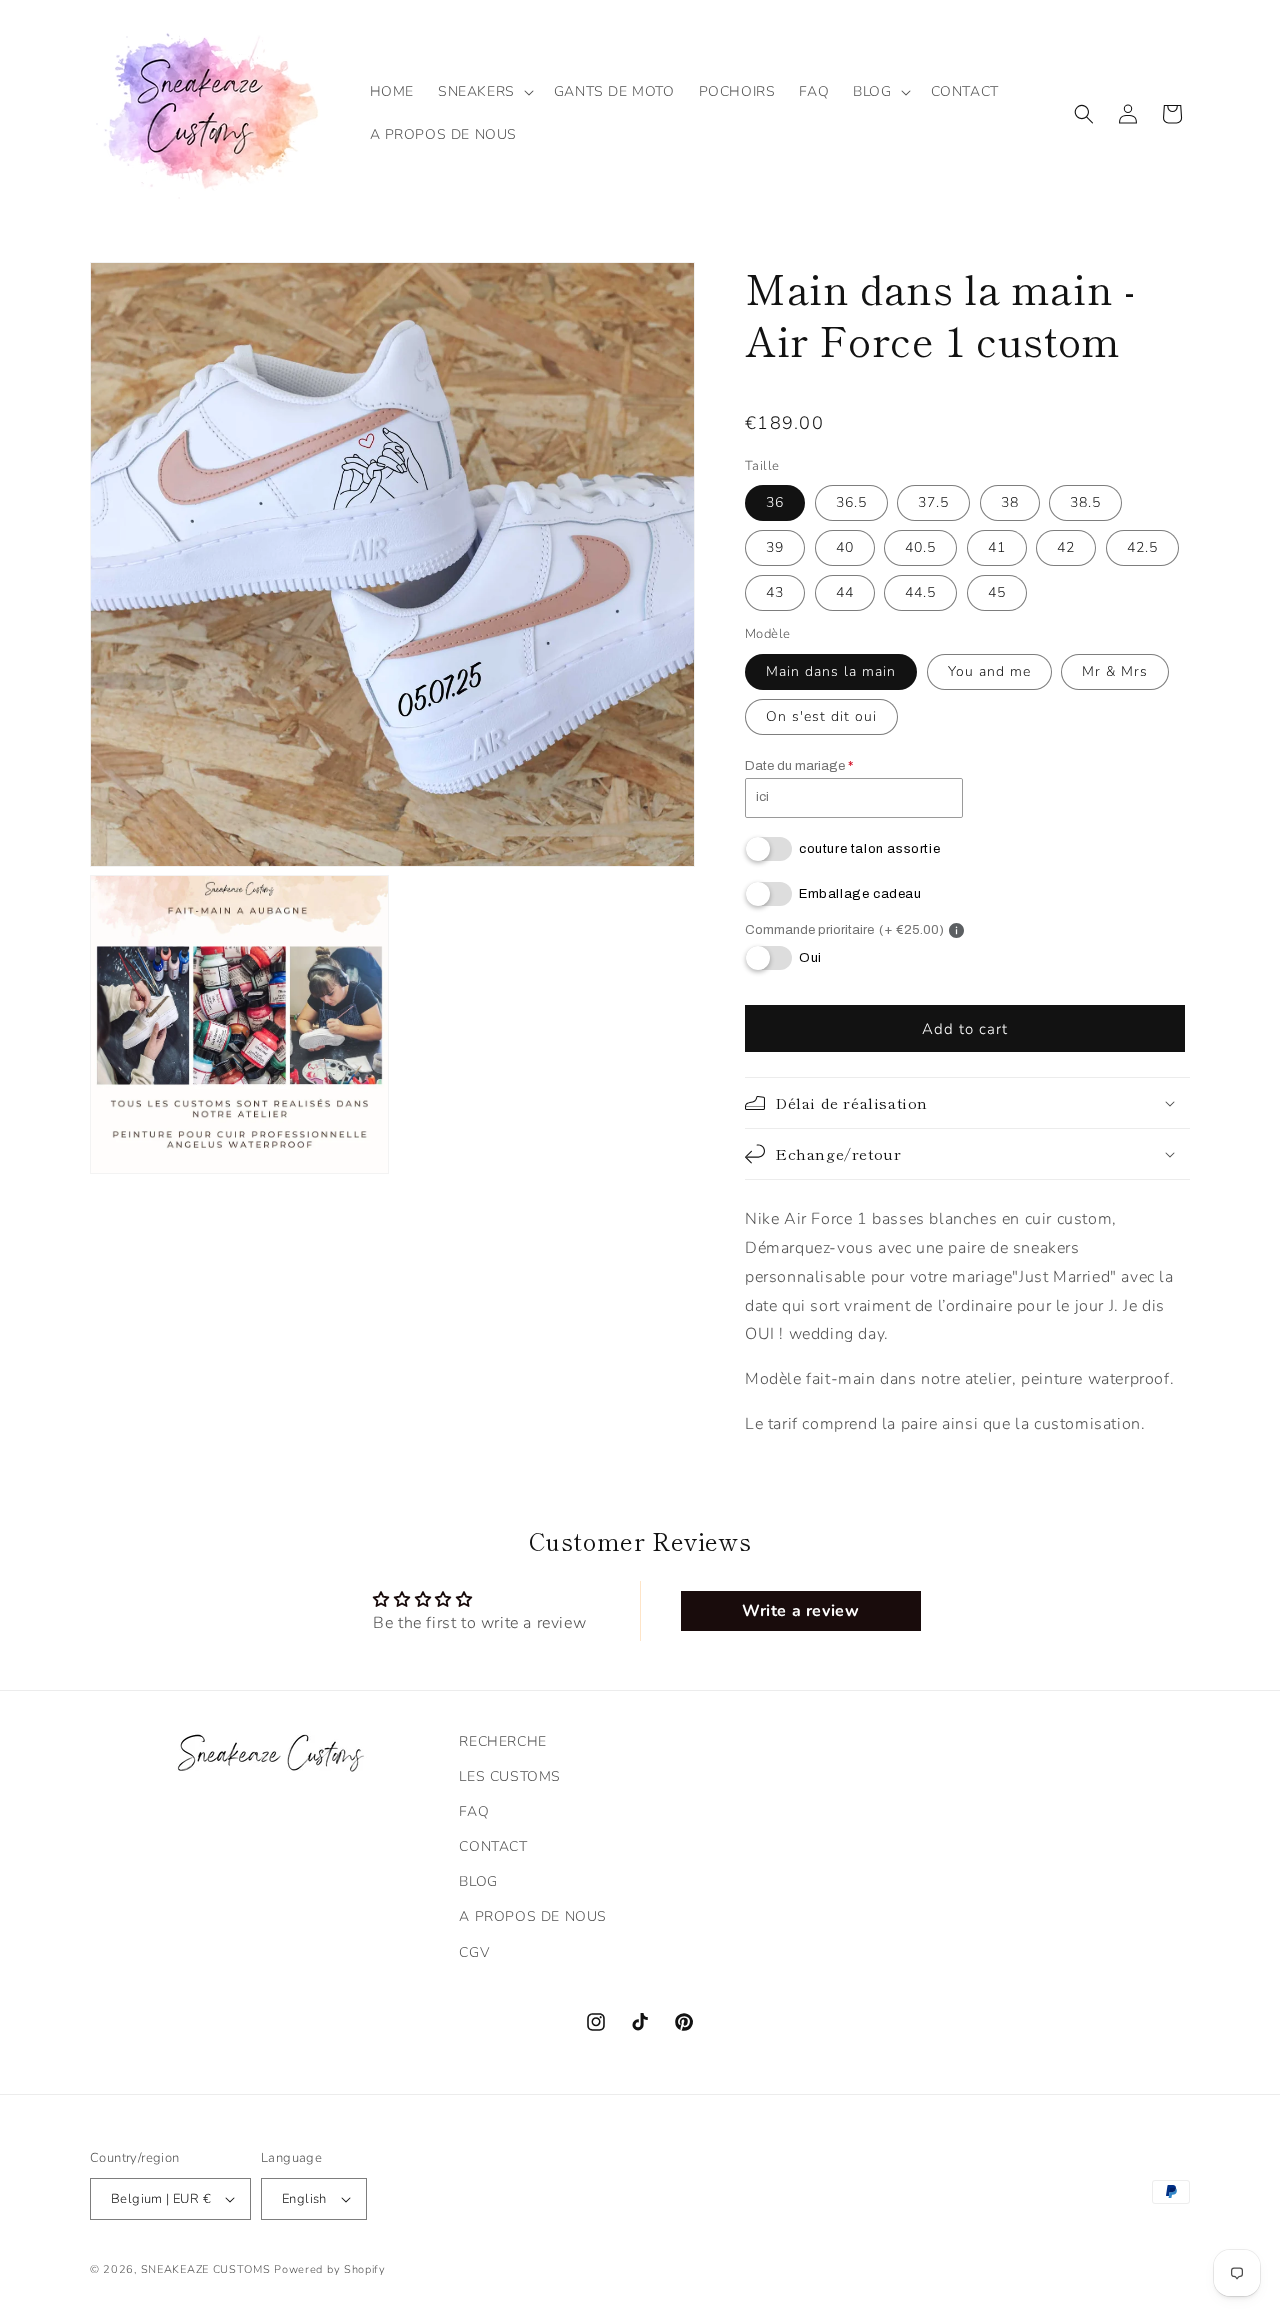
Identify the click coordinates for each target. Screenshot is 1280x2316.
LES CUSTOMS (510, 1776)
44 (845, 592)
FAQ (474, 1811)
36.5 (851, 502)
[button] (484, 92)
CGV (474, 1952)
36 (775, 502)
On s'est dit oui (821, 716)
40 (845, 547)
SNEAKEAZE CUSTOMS (206, 2269)
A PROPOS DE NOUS (533, 1916)
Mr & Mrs (1115, 671)
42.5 (1142, 547)
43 (775, 592)
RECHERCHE (502, 1741)
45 (997, 592)
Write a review (800, 1611)
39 (775, 547)
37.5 (933, 502)
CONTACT (493, 1846)
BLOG (478, 1881)
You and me (989, 671)
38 (1010, 502)
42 (1066, 547)
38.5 (1085, 502)
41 (997, 547)
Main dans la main (831, 671)
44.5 (920, 592)
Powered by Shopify (330, 2269)
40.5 (920, 547)
